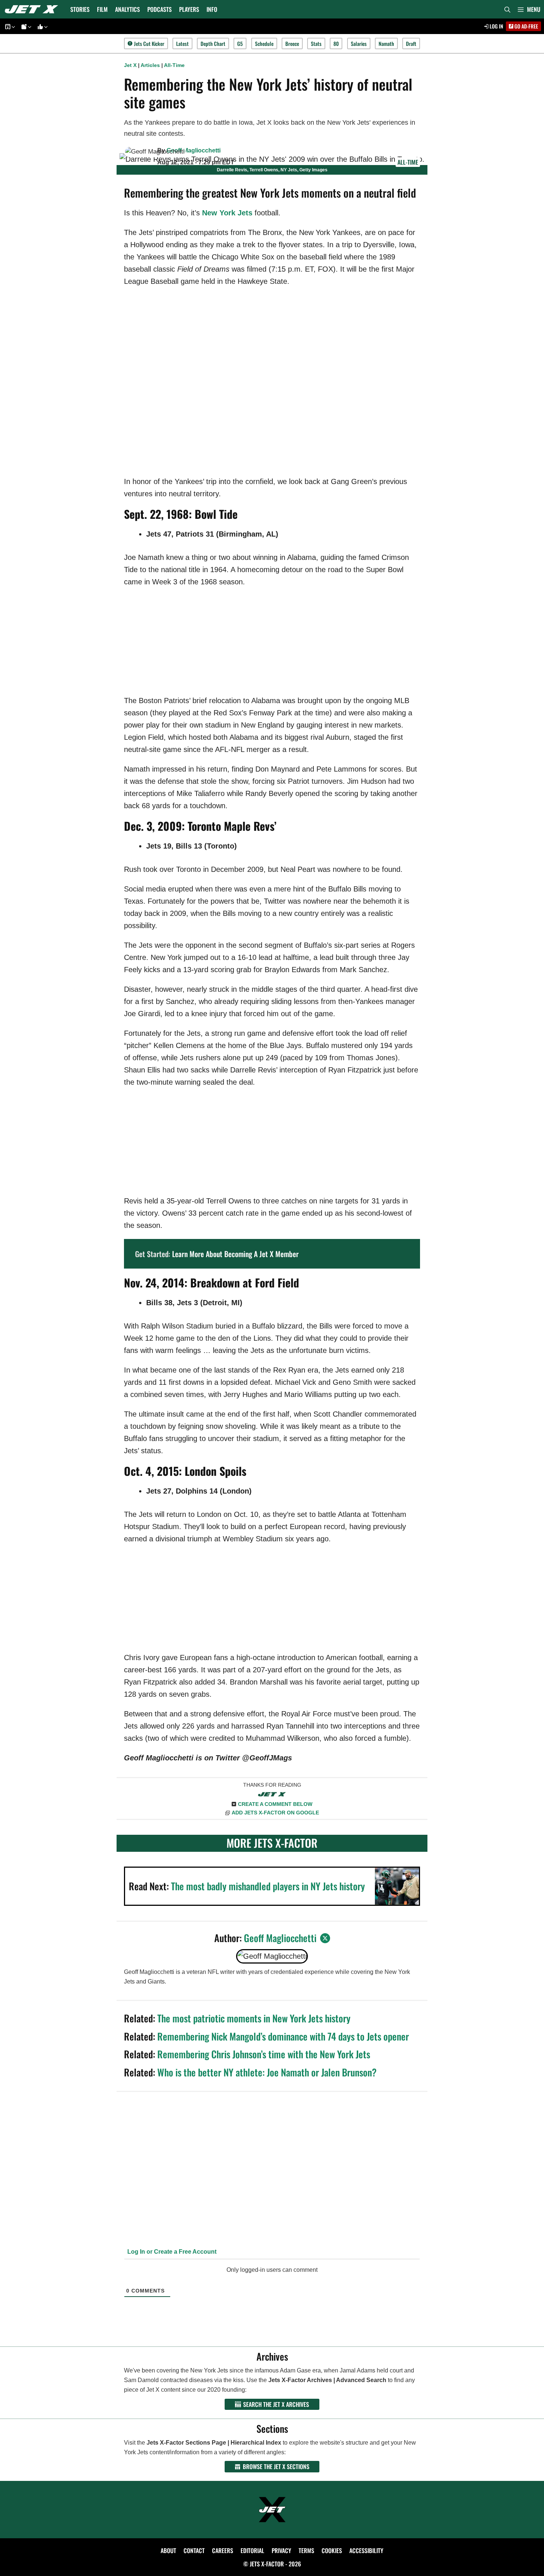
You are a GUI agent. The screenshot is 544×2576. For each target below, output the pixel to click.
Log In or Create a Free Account (171, 2252)
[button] (529, 9)
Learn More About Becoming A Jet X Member (235, 1254)
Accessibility (366, 2550)
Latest (182, 43)
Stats (316, 43)
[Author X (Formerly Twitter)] (325, 1938)
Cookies (332, 2550)
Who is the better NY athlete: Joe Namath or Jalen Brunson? (267, 2072)
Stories (80, 9)
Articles (150, 65)
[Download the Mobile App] (9, 26)
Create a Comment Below (275, 1804)
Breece (292, 43)
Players (189, 9)
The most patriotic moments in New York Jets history (254, 2018)
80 (336, 43)
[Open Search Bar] (507, 9)
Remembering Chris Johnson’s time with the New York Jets (264, 2054)
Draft (411, 43)
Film (102, 9)
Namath (386, 43)
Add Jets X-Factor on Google (275, 1813)
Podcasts (159, 9)
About (168, 2550)
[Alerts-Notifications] (25, 26)
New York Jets (227, 213)
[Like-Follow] (41, 26)
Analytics (127, 9)
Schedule (264, 43)
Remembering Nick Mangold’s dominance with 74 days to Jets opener (283, 2036)
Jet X (130, 65)
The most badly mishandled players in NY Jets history (268, 1886)
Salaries (359, 43)
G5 (240, 43)
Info (212, 9)
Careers (223, 2550)
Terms (306, 2550)
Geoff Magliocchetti (194, 150)
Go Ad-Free (526, 26)
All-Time (174, 65)
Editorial (252, 2550)
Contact (194, 2550)
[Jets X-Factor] (33, 9)
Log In (496, 26)
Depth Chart (213, 43)
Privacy (281, 2550)
